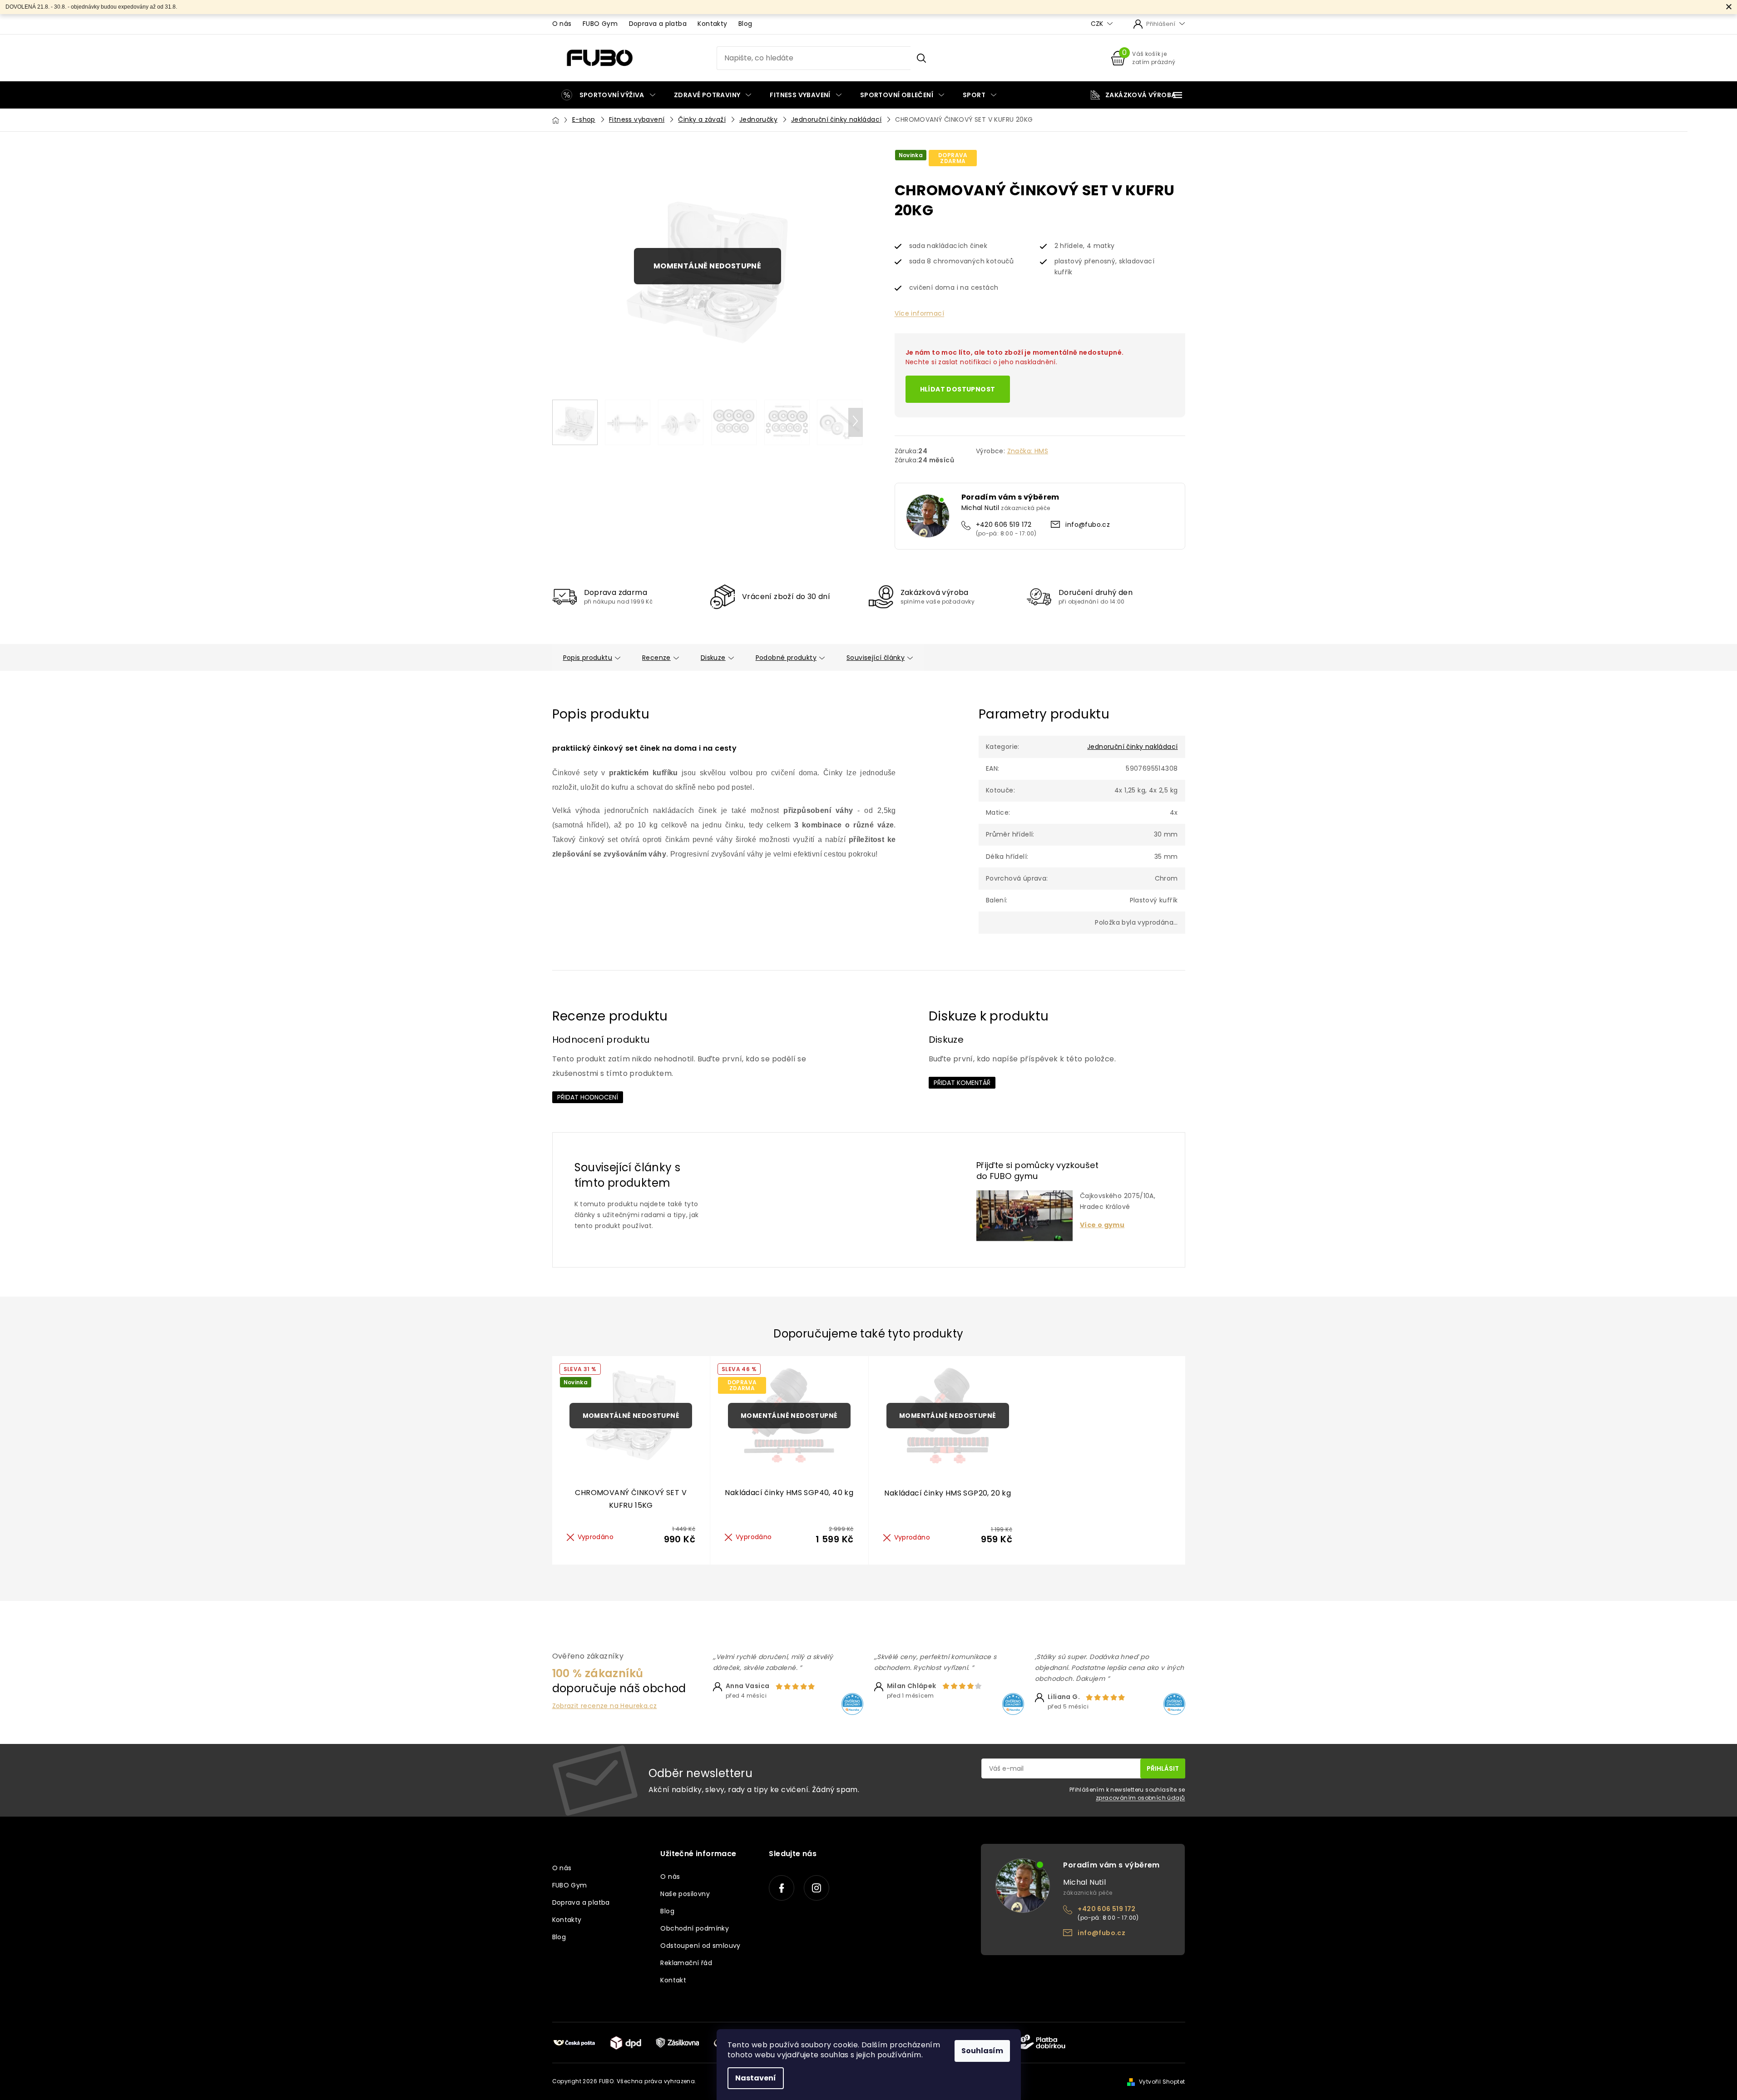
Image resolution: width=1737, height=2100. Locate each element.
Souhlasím (982, 2051)
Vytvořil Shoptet (1162, 2082)
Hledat (921, 58)
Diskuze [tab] (713, 658)
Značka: (1028, 451)
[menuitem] (608, 95)
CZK (1098, 24)
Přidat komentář (962, 1083)
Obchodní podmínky (695, 1928)
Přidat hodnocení (588, 1097)
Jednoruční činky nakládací (1132, 747)
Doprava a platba (658, 24)
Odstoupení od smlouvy (700, 1946)
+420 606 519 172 (1004, 525)
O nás (562, 24)
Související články (876, 658)
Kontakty (712, 24)
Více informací (920, 313)
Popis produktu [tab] (588, 658)
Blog (745, 24)
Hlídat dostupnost (958, 389)
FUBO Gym (600, 24)
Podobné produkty (786, 658)
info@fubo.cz (1088, 525)
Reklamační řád (686, 1963)
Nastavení (756, 2078)
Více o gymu (1102, 1225)
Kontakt (673, 1980)
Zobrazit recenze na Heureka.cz (605, 1706)
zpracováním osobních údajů (1140, 1798)
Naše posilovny (685, 1894)
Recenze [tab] (656, 658)
